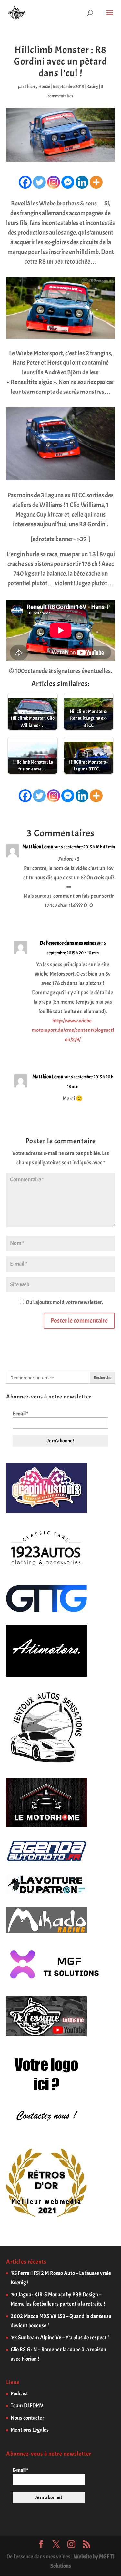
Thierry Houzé (37, 86)
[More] (96, 182)
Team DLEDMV (27, 2406)
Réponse (101, 920)
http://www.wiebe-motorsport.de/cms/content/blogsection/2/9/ (73, 1030)
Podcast (19, 2394)
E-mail (20, 1414)
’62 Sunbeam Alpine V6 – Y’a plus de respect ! (60, 2337)
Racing (92, 86)
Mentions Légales (30, 2430)
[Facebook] (25, 182)
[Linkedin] (82, 182)
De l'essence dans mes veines (68, 943)
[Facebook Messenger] (68, 182)
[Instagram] (54, 182)
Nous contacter (27, 2418)
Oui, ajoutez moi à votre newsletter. (64, 1302)
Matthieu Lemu (38, 847)
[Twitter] (39, 182)
